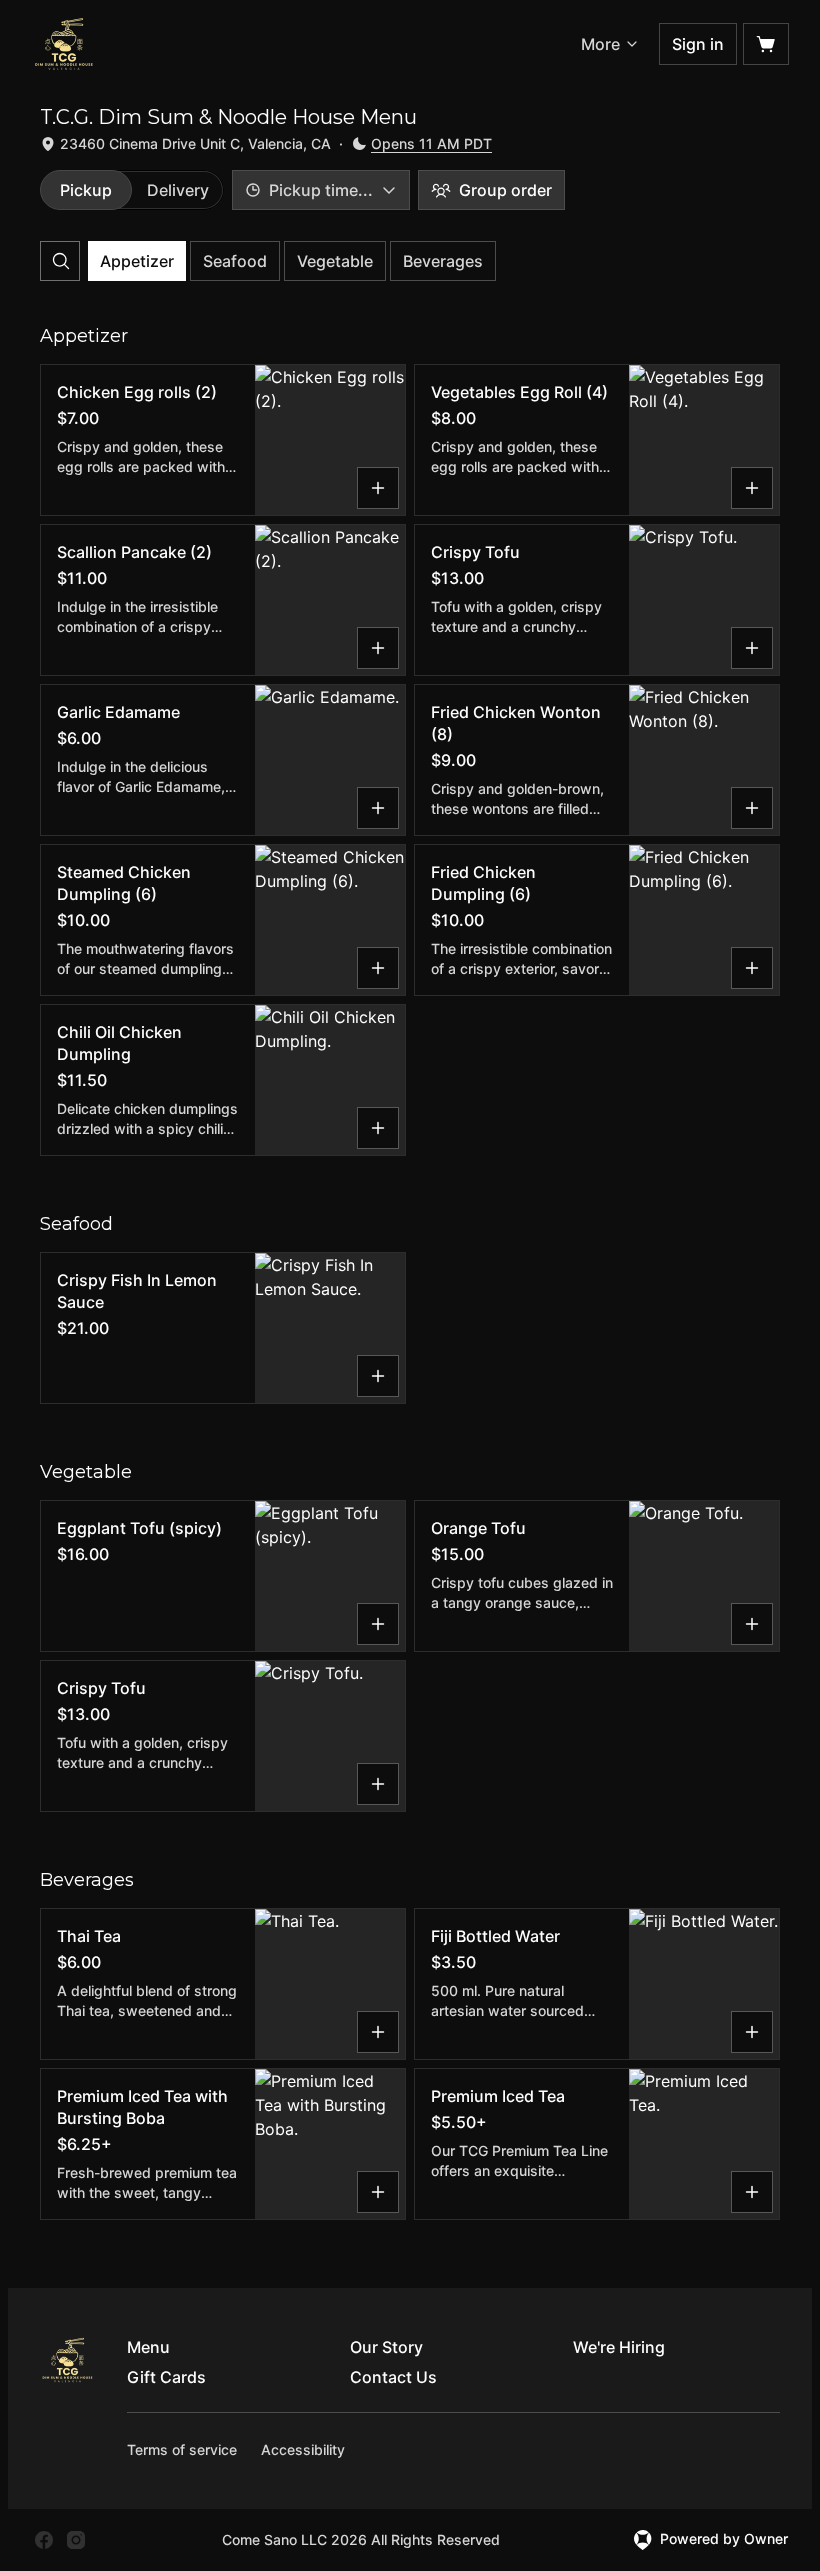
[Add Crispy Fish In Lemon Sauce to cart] (378, 1376)
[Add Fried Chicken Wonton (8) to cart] (752, 808)
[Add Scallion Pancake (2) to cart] (378, 648)
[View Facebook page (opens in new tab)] (44, 2540)
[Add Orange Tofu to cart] (752, 1624)
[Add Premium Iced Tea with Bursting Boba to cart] (378, 2192)
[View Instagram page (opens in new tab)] (76, 2540)
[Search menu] (61, 261)
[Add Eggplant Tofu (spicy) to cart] (378, 1624)
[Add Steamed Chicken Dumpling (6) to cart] (378, 968)
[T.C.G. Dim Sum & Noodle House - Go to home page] (64, 44)
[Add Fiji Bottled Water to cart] (752, 2032)
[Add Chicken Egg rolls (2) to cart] (378, 488)
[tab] (86, 190)
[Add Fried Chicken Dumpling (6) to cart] (752, 968)
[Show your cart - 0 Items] (766, 44)
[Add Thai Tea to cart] (378, 2032)
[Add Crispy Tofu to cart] (752, 648)
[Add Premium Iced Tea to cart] (752, 2192)
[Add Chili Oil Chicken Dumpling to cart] (378, 1128)
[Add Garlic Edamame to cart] (378, 808)
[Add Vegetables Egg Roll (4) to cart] (752, 488)
